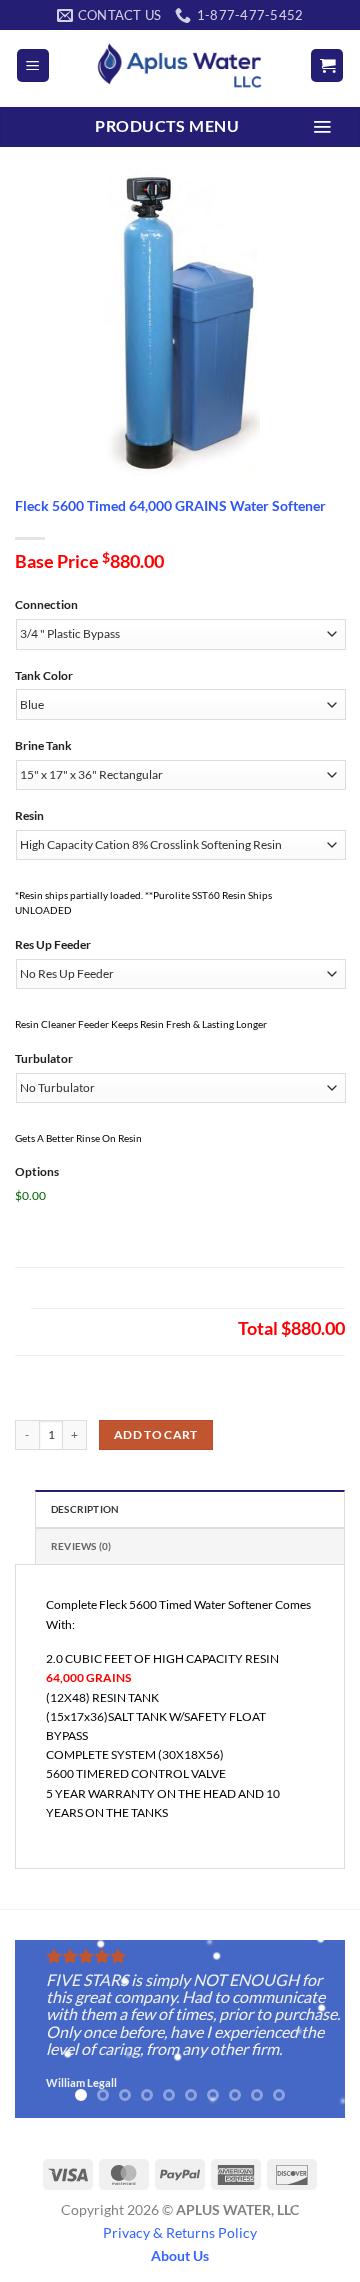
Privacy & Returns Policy (180, 2232)
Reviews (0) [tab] (81, 1546)
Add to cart (156, 1434)
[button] (33, 65)
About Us (180, 2255)
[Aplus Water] (180, 65)
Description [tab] (85, 1509)
